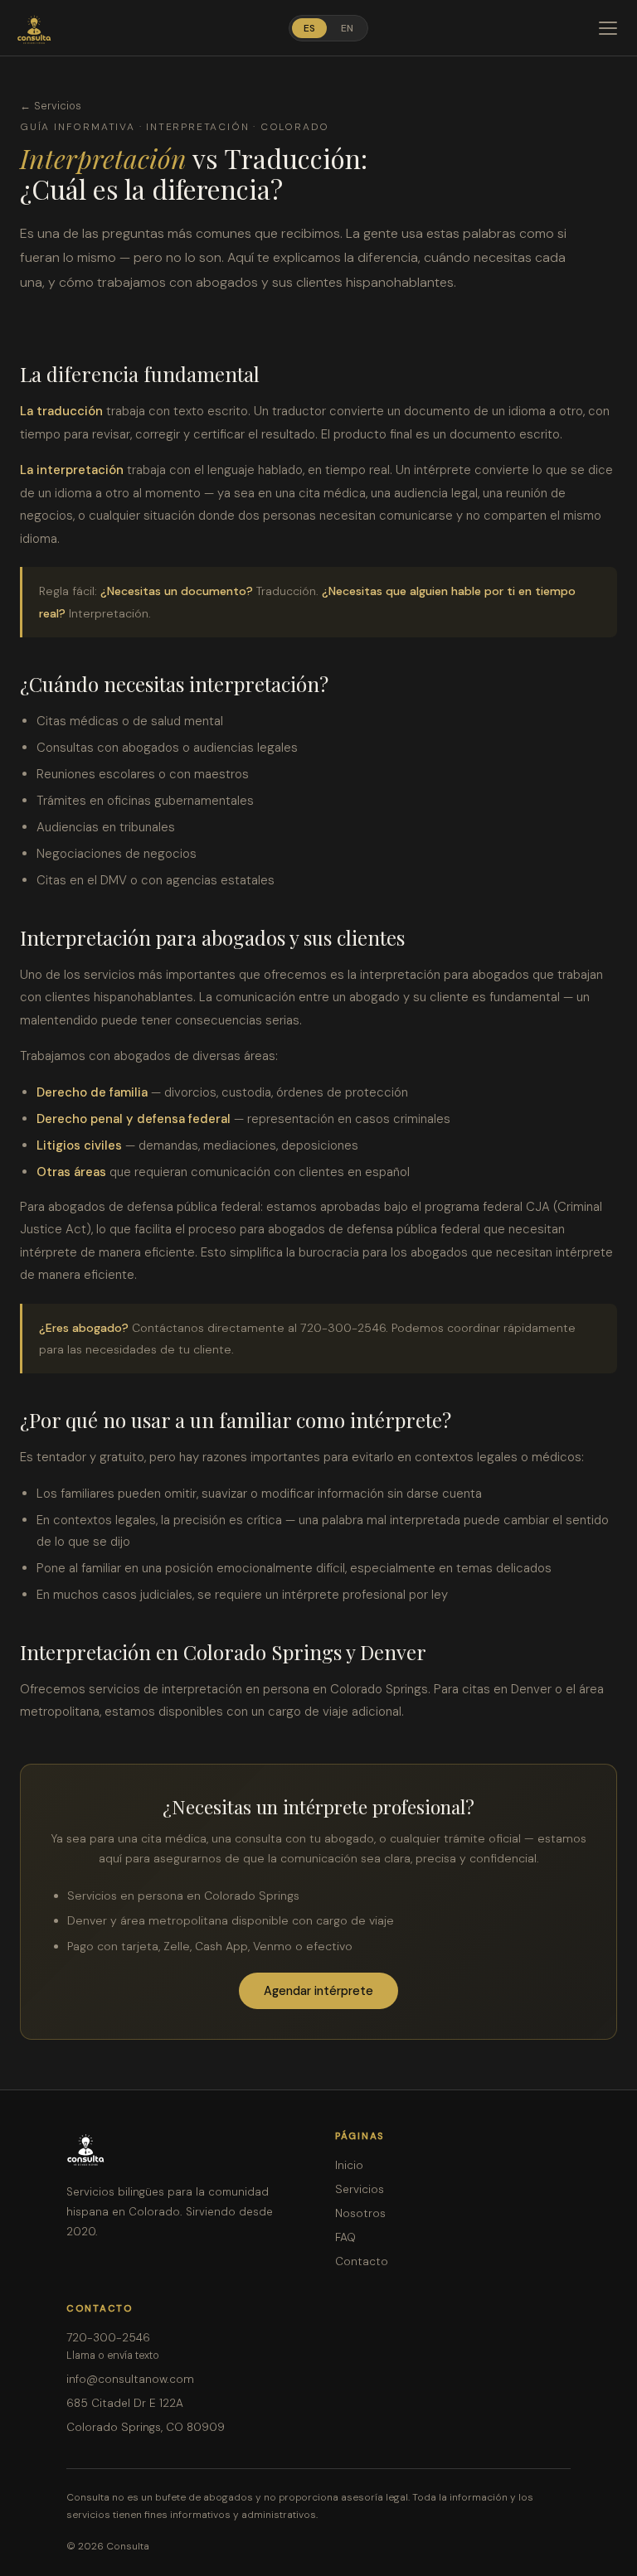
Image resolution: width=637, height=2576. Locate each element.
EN (347, 28)
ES (309, 28)
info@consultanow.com (130, 2379)
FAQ (345, 2237)
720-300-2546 (108, 2338)
